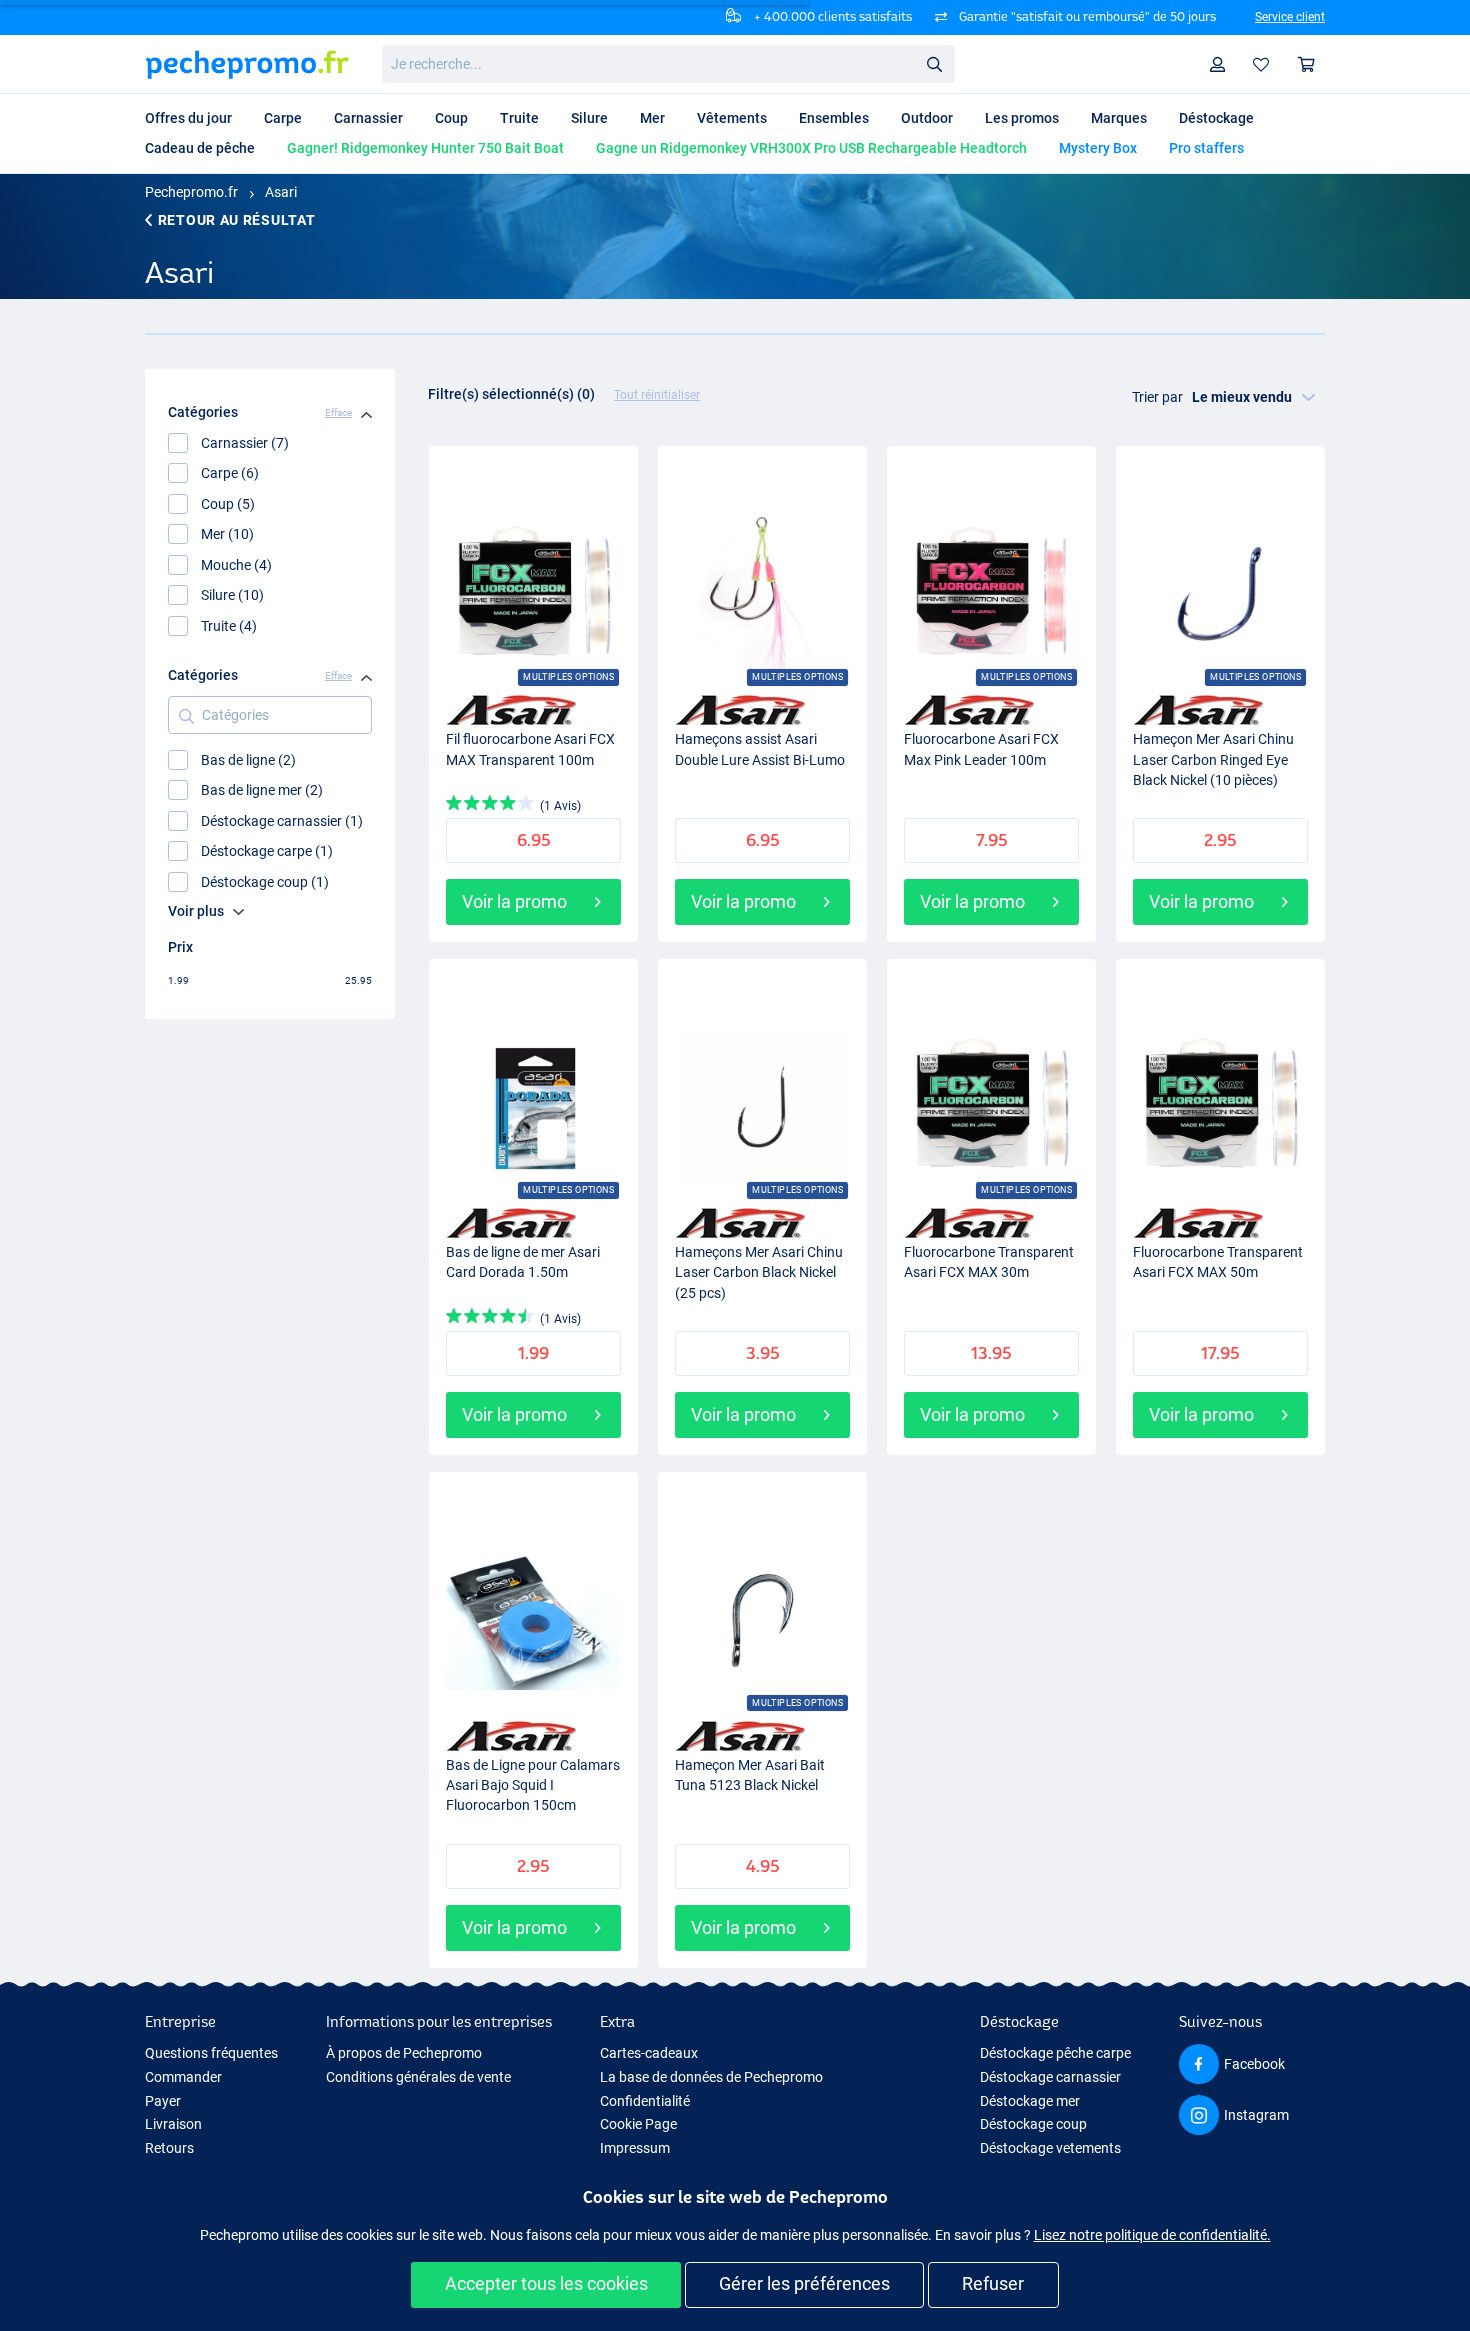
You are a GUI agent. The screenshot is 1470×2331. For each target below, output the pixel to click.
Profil (1218, 64)
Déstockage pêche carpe (1055, 2053)
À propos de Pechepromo (404, 2053)
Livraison (173, 2124)
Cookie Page (638, 2124)
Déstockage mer (1030, 2101)
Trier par (1157, 397)
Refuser (993, 2283)
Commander (183, 2077)
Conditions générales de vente (418, 2077)
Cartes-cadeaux (649, 2053)
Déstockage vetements (1050, 2148)
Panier (1307, 64)
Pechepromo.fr (191, 192)
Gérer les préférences (804, 2283)
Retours (169, 2148)
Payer (163, 2101)
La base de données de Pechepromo (711, 2077)
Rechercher (934, 63)
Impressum (635, 2148)
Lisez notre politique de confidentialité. (1152, 2235)
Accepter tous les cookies (546, 2283)
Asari (281, 192)
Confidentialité (645, 2101)
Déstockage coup (1033, 2124)
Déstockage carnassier (1050, 2077)
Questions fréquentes (211, 2053)
